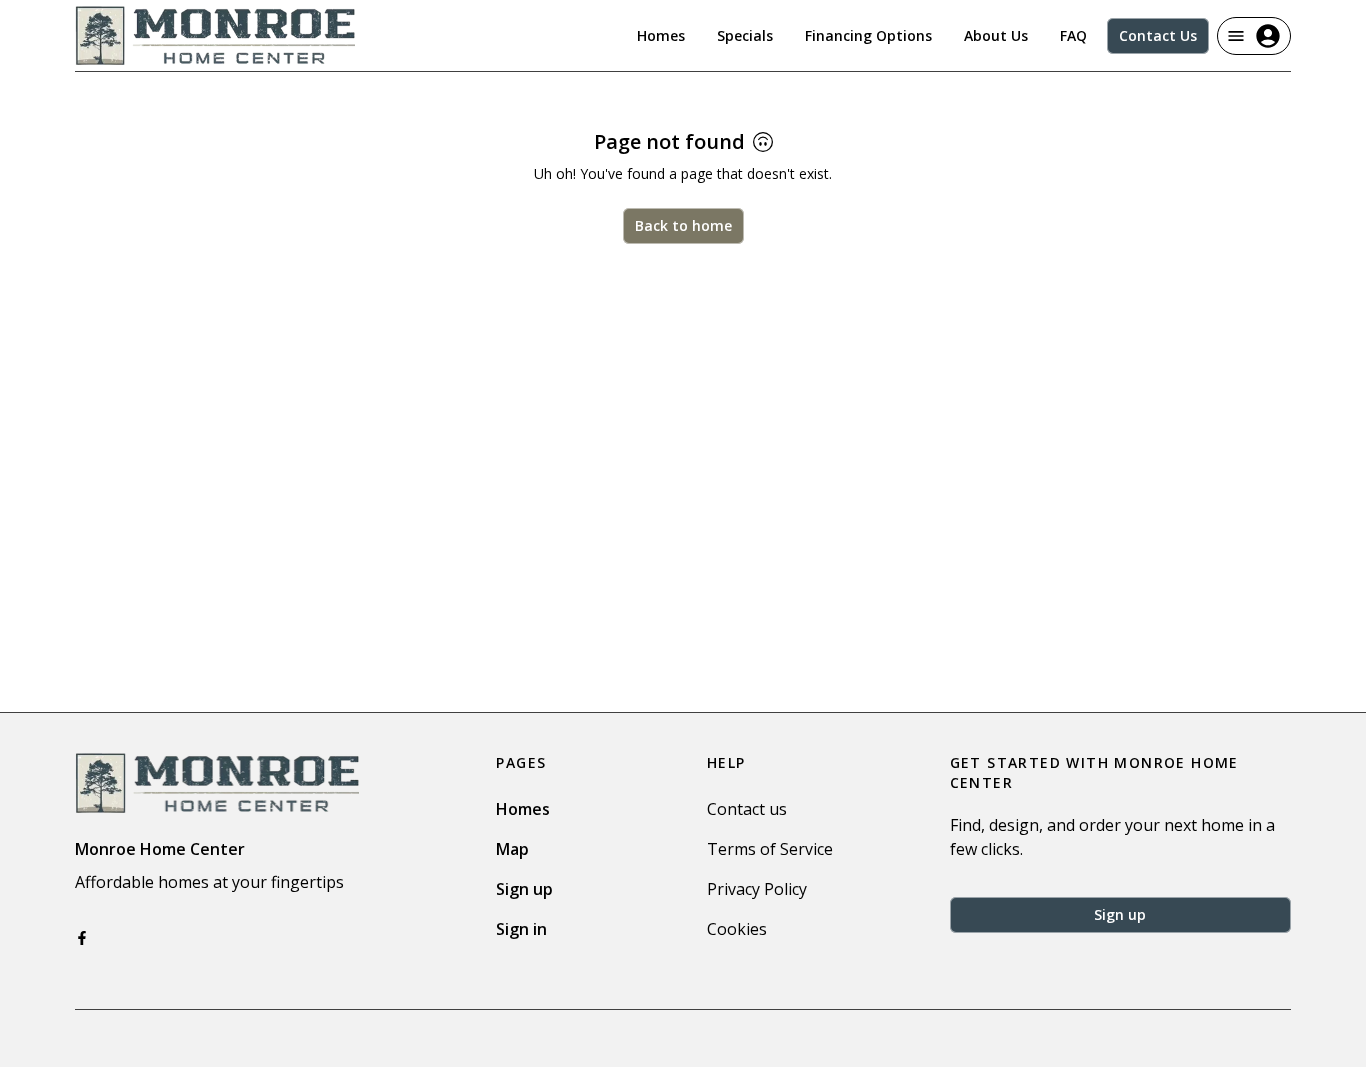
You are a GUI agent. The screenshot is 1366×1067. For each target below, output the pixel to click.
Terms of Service (770, 849)
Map (512, 849)
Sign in (521, 929)
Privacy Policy (757, 889)
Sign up (524, 889)
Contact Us (1158, 35)
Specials (745, 35)
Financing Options (868, 35)
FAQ (1073, 35)
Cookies (737, 929)
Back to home (683, 225)
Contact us (747, 809)
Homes (661, 35)
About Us (996, 35)
